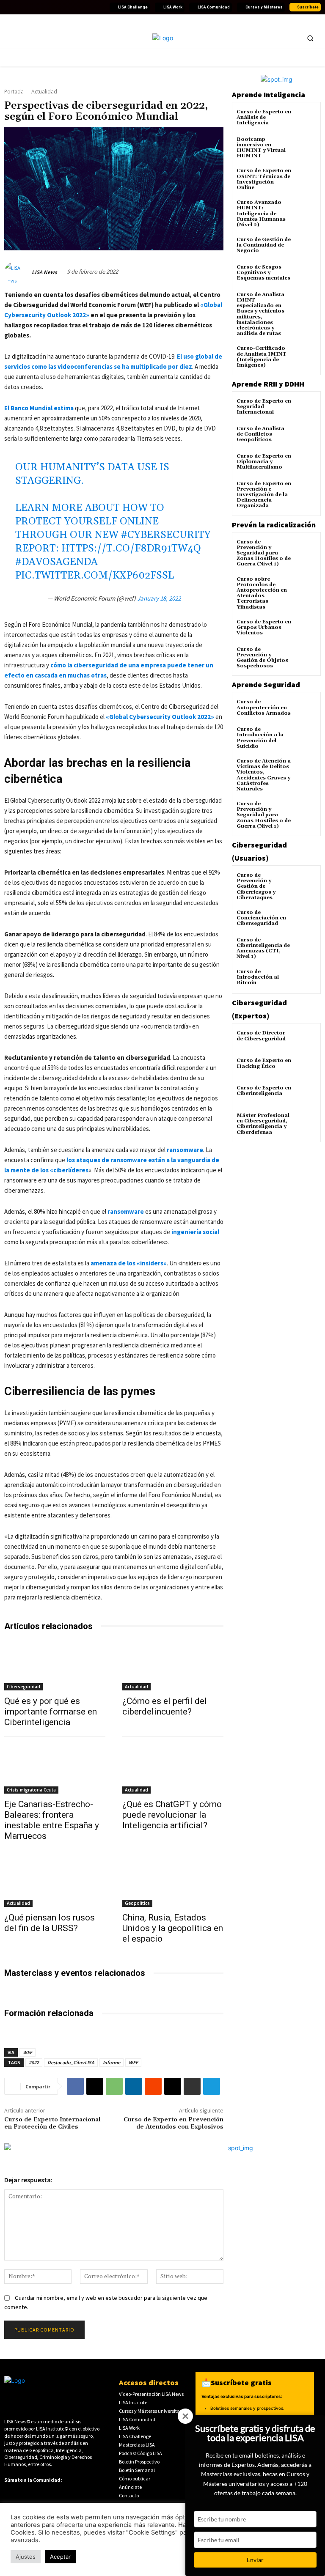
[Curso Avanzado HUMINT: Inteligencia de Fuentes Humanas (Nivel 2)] (306, 210)
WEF (28, 2052)
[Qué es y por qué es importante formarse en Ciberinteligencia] (55, 1665)
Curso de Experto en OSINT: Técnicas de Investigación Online (264, 179)
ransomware (185, 1150)
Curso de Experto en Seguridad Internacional (264, 407)
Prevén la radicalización (274, 525)
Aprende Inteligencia (269, 95)
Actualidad (44, 92)
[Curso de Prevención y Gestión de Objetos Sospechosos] (306, 657)
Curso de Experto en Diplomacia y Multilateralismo (264, 462)
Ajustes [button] (26, 2557)
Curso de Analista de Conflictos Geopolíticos (260, 434)
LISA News (44, 272)
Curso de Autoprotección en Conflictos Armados (264, 707)
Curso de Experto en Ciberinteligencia (264, 1091)
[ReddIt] (153, 2086)
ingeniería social (195, 1232)
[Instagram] (50, 7)
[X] (95, 2086)
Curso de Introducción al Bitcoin (258, 977)
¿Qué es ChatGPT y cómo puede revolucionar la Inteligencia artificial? (172, 1815)
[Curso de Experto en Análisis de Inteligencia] (306, 119)
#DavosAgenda (56, 562)
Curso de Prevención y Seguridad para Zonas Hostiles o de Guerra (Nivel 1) (264, 553)
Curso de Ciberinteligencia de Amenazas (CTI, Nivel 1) (263, 948)
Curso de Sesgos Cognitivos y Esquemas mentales (263, 273)
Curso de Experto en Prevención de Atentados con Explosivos (174, 2123)
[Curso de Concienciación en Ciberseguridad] (306, 920)
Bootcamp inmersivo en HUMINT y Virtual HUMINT (261, 148)
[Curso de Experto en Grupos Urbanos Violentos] (306, 630)
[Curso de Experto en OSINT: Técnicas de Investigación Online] (306, 178)
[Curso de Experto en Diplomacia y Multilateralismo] (306, 464)
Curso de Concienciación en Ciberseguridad (261, 918)
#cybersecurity (166, 535)
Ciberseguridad (23, 1687)
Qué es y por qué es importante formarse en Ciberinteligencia (51, 1712)
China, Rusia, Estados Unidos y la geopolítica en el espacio (173, 1928)
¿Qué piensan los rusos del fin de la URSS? (50, 1923)
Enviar (255, 2560)
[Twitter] (19, 7)
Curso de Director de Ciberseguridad (261, 1036)
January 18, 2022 (159, 598)
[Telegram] (212, 2086)
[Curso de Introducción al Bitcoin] (306, 979)
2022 (34, 2062)
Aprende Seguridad (266, 684)
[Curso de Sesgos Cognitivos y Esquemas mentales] (306, 275)
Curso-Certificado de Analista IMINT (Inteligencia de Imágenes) (262, 357)
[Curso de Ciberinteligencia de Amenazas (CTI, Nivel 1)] (306, 948)
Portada (14, 92)
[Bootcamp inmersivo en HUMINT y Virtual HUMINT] (306, 147)
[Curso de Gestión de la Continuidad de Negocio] (306, 247)
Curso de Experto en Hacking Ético (264, 1063)
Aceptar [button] (60, 2557)
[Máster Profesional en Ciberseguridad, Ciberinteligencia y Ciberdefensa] (306, 1123)
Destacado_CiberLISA (71, 2062)
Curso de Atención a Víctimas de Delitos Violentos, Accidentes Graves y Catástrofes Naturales (264, 775)
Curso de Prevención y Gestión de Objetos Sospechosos (262, 658)
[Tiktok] (60, 7)
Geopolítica (137, 1903)
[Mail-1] (100, 7)
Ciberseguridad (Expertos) (259, 1009)
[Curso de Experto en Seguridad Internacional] (306, 409)
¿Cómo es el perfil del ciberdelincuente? (165, 1706)
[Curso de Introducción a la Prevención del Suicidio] (306, 737)
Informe (112, 2062)
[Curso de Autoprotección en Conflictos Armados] (306, 709)
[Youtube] (39, 7)
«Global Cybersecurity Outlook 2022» (160, 717)
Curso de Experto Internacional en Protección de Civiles (52, 2123)
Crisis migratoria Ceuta (31, 1790)
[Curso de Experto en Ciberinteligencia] (306, 1096)
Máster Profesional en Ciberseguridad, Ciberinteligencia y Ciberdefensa (263, 1124)
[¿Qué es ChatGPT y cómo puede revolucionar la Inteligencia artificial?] (173, 1768)
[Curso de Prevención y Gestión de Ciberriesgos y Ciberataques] (306, 883)
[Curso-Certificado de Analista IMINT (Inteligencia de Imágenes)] (306, 356)
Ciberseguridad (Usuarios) (259, 851)
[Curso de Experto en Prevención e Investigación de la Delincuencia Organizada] (306, 491)
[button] (310, 38)
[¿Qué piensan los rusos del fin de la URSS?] (55, 1882)
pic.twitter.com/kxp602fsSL (95, 576)
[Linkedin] (29, 7)
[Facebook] (9, 7)
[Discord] (70, 7)
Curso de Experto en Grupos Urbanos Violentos (264, 627)
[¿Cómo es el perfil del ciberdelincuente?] (173, 1665)
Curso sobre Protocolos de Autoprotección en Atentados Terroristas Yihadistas (262, 593)
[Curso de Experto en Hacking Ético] (306, 1068)
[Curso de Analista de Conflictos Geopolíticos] (306, 436)
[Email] (173, 2086)
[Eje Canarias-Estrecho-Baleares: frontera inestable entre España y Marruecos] (55, 1768)
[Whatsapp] (90, 7)
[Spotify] (80, 7)
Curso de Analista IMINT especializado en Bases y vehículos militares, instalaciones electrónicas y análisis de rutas (260, 314)
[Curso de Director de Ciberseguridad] (306, 1041)
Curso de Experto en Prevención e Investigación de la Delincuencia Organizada (264, 495)
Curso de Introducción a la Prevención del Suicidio (260, 738)
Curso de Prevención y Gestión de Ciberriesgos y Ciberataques (256, 886)
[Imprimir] (192, 2086)
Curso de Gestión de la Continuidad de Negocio (264, 245)
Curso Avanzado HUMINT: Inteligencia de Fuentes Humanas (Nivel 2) (261, 214)
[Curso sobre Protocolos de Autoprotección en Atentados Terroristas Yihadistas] (306, 587)
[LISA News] (17, 272)
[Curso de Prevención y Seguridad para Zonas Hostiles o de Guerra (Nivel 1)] (306, 550)
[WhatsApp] (114, 2086)
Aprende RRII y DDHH (268, 384)
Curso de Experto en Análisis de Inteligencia (264, 117)
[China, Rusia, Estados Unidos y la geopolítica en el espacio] (173, 1882)
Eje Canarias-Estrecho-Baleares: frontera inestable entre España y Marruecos (52, 1820)
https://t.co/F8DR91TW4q (131, 549)
